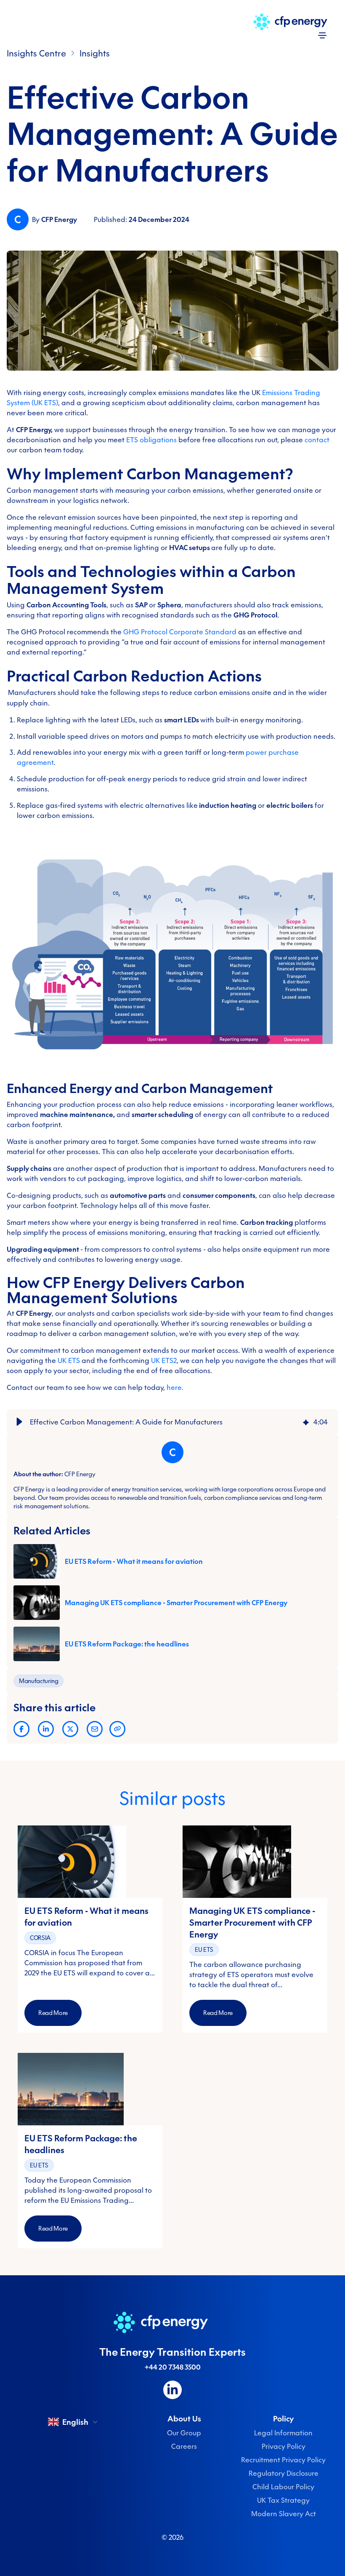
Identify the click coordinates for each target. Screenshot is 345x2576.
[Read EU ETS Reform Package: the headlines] (90, 2089)
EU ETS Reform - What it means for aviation (134, 1561)
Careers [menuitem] (184, 2446)
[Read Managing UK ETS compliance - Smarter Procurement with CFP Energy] (255, 1862)
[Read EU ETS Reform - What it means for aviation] (90, 1862)
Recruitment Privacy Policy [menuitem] (283, 2460)
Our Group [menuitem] (184, 2433)
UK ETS (69, 1360)
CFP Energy (59, 219)
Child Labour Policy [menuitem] (283, 2487)
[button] (19, 1422)
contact (317, 440)
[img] (306, 1422)
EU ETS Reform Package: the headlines (127, 1644)
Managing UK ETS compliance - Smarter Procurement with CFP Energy (176, 1603)
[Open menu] (322, 35)
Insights (95, 53)
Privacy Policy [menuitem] (284, 2446)
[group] (172, 1422)
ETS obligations (151, 440)
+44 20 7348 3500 (173, 2367)
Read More (53, 2013)
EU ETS (204, 1950)
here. (175, 1387)
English (75, 2422)
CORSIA (40, 1938)
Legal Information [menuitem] (283, 2433)
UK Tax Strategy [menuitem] (283, 2500)
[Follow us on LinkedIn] (172, 2390)
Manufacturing (38, 1681)
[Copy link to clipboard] (117, 1729)
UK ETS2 (164, 1360)
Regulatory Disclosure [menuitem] (284, 2473)
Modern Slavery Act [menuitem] (284, 2514)
